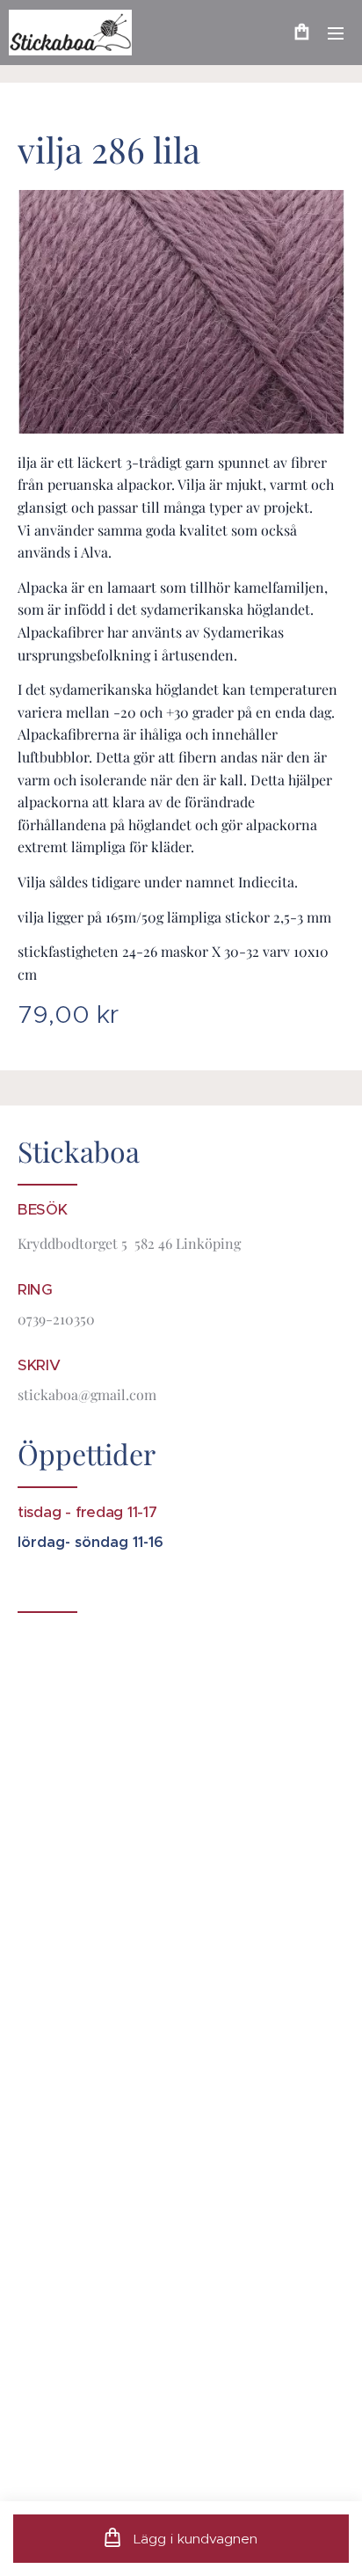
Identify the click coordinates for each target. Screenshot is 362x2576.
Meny (336, 33)
